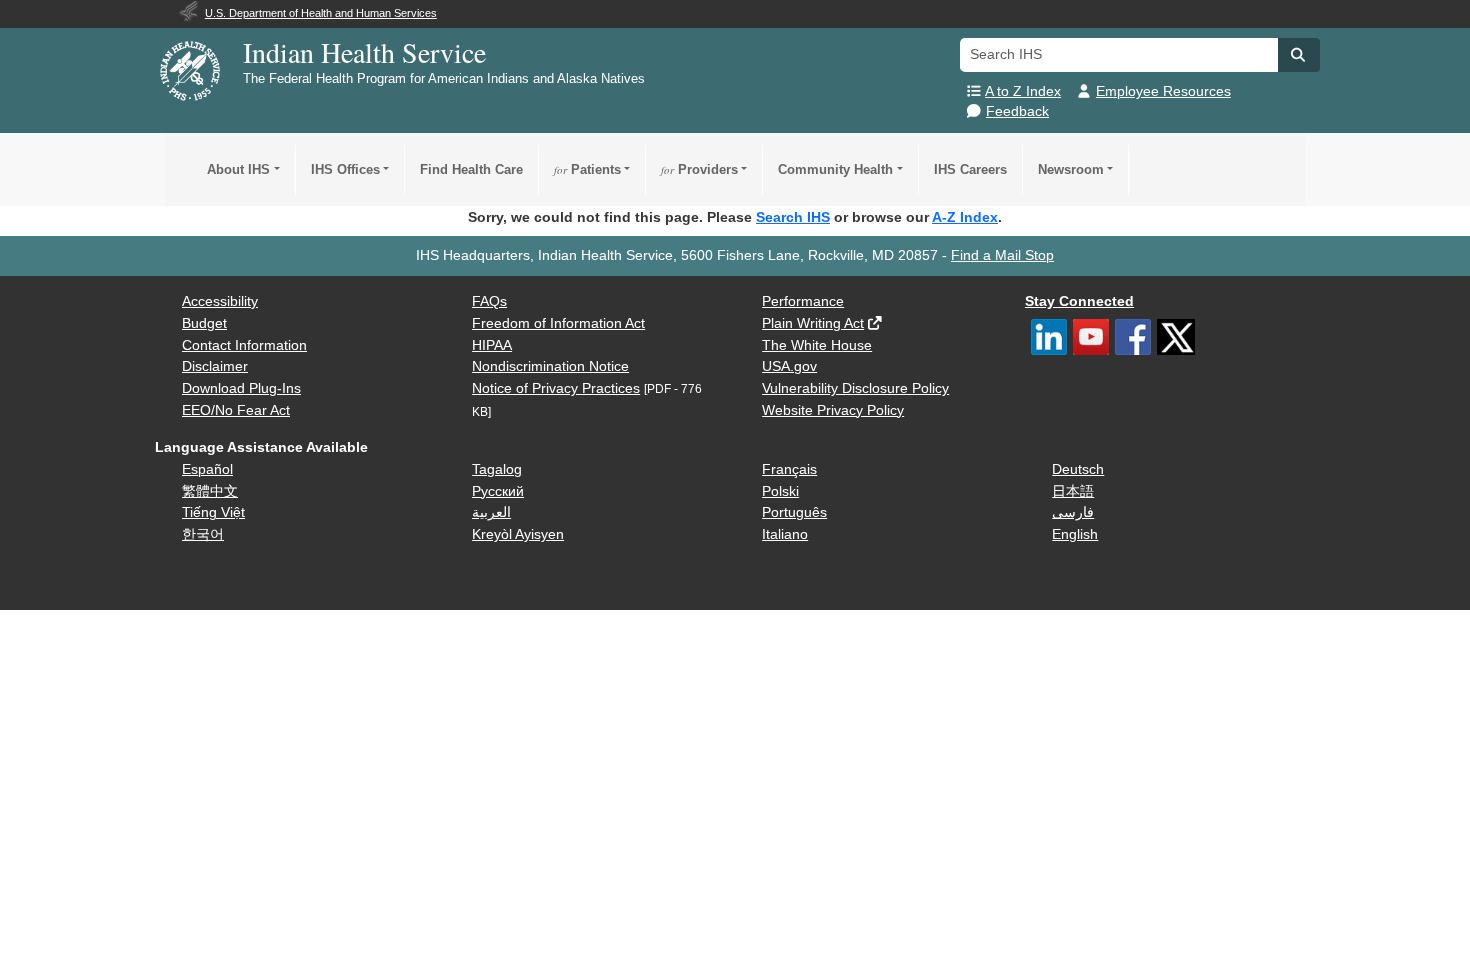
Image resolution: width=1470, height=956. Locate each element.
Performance (803, 301)
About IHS (238, 169)
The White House (817, 345)
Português (794, 512)
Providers (699, 169)
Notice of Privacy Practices (556, 388)
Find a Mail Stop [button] (1002, 255)
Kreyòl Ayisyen (518, 534)
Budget (204, 323)
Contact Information (244, 345)
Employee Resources (1163, 91)
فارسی (1073, 512)
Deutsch (1078, 469)
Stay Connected (1079, 301)
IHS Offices (345, 169)
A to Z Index (1023, 91)
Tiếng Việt (213, 512)
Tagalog (497, 469)
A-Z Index (965, 217)
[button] (1299, 55)
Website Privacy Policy (833, 410)
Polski (780, 491)
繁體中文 (210, 491)
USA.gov (789, 366)
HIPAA (492, 345)
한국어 (203, 534)
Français (789, 469)
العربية (491, 512)
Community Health (835, 169)
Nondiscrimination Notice (550, 366)
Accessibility (220, 301)
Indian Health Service (364, 52)
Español (207, 469)
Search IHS (793, 217)
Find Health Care (471, 169)
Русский (498, 491)
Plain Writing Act (813, 323)
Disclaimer (215, 366)
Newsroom (1071, 169)
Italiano (785, 534)
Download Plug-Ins (241, 388)
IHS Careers (970, 169)
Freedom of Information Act (558, 323)
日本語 (1073, 491)
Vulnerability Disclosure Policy (855, 388)
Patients (587, 169)
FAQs (489, 301)
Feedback (1017, 111)
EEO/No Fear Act (236, 410)
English (1075, 534)
